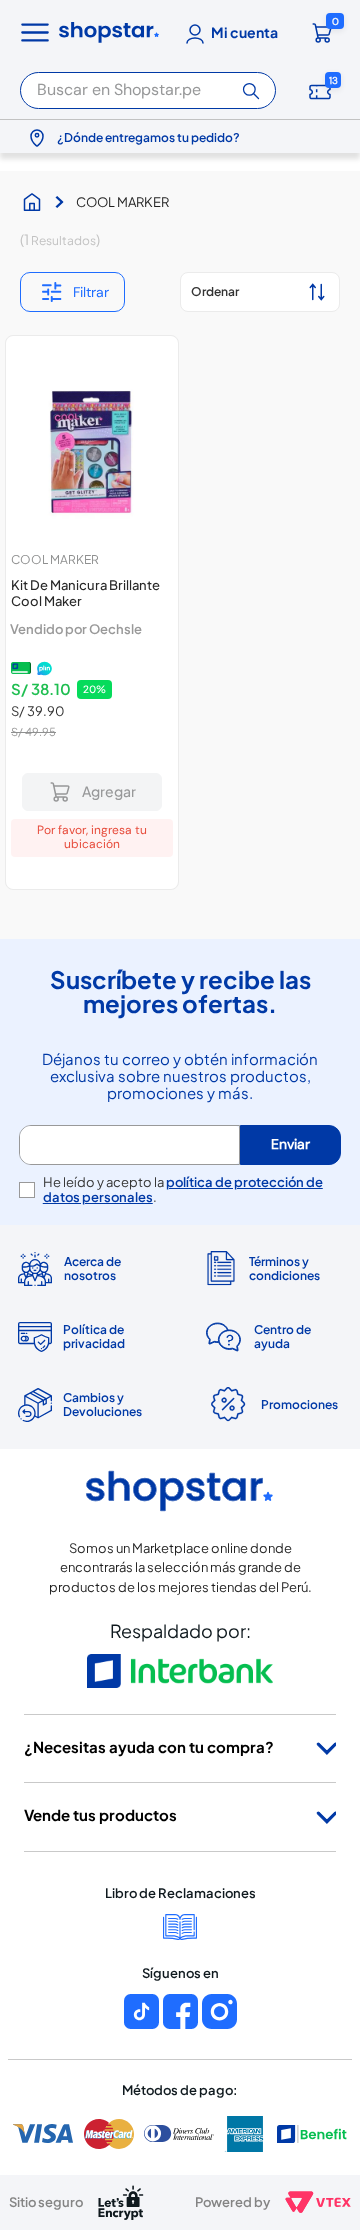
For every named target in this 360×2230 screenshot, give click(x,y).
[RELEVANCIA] (260, 292)
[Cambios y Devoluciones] (87, 1405)
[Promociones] (273, 1405)
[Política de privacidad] (87, 1337)
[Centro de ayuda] (273, 1337)
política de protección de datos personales (183, 1189)
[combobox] (148, 87)
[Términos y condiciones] (273, 1268)
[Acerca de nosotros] (87, 1268)
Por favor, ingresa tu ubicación (92, 837)
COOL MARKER (122, 202)
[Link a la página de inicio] (37, 202)
